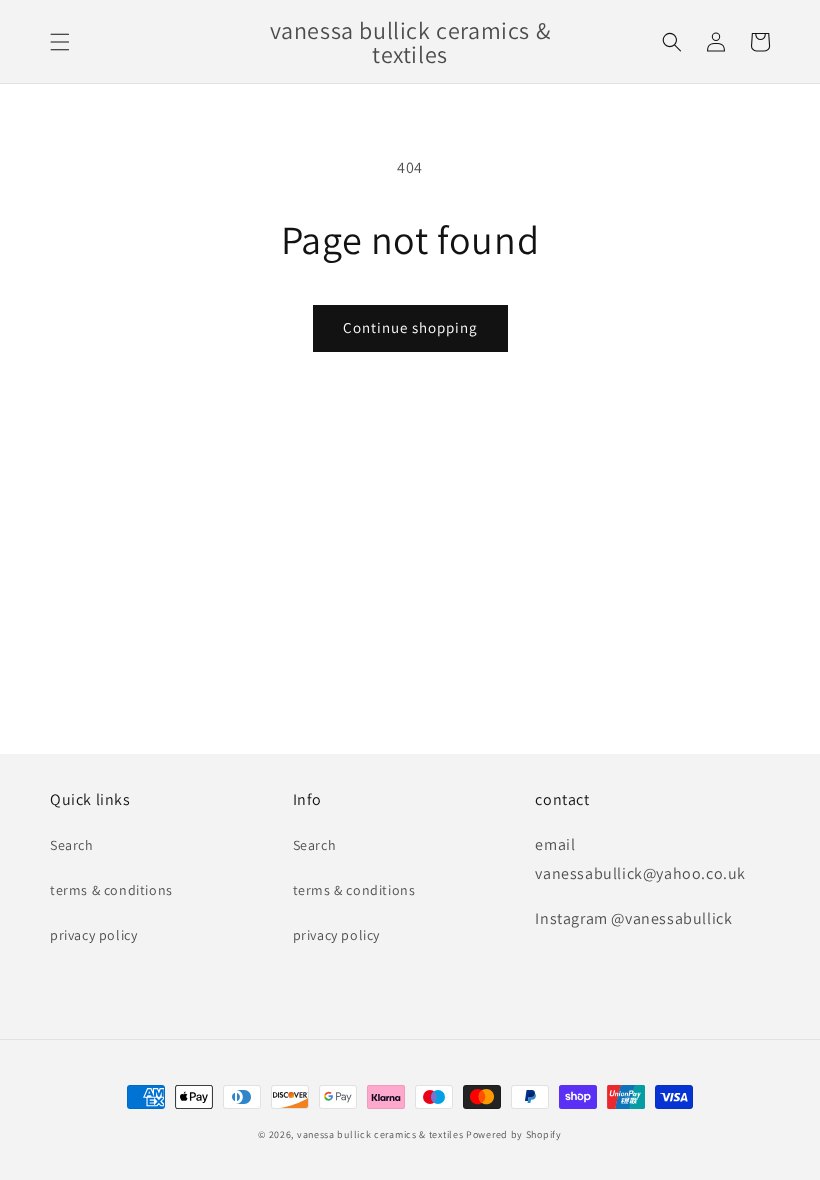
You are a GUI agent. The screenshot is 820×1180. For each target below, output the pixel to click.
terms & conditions (111, 890)
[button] (60, 42)
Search (72, 845)
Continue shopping (410, 327)
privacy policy (93, 935)
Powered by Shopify (514, 1134)
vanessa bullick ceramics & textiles (380, 1134)
